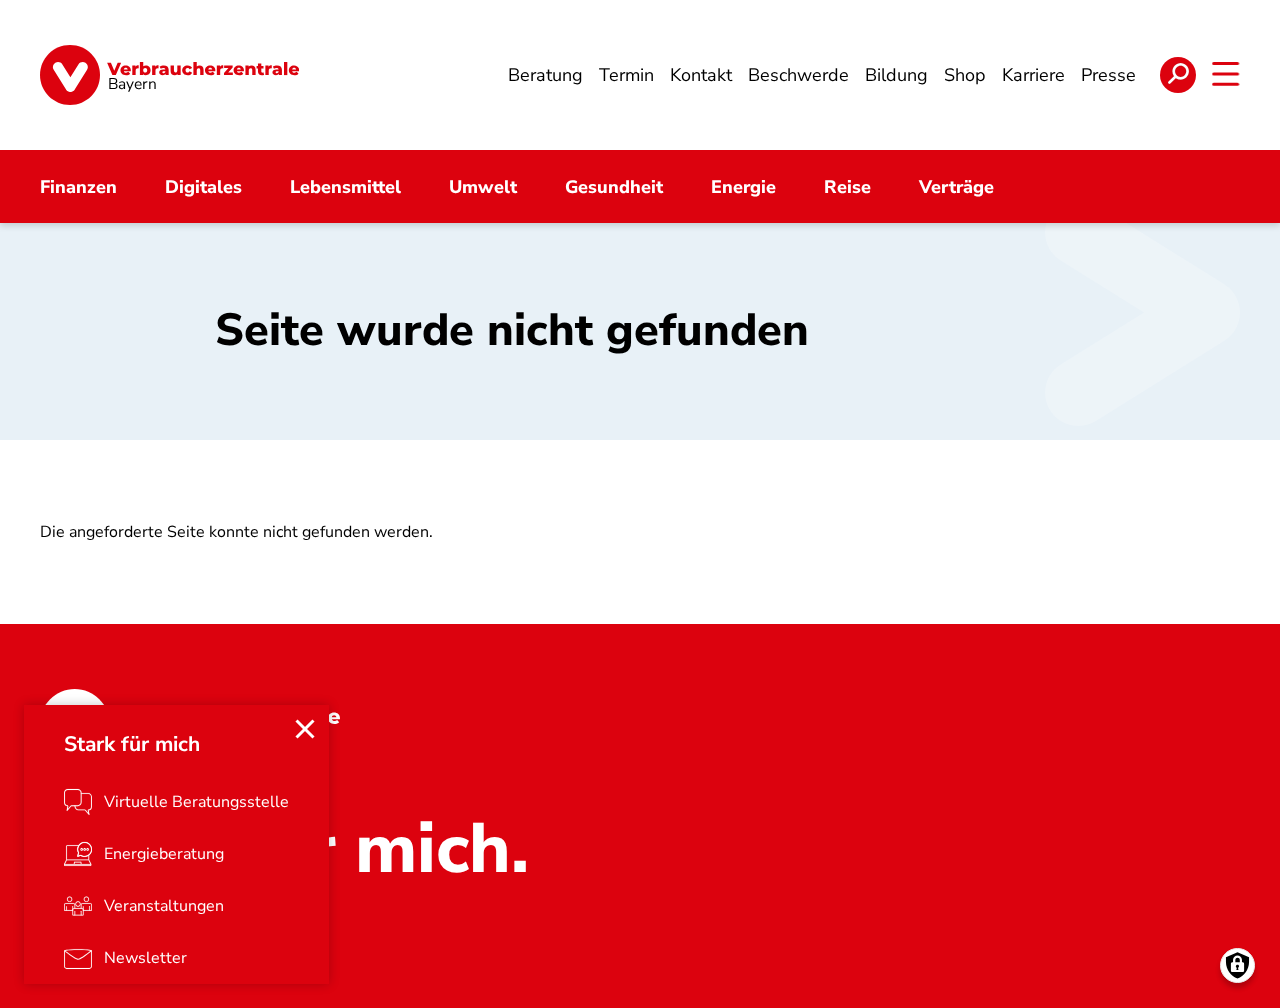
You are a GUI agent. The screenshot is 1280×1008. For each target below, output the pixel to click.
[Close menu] (305, 729)
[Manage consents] (1237, 965)
